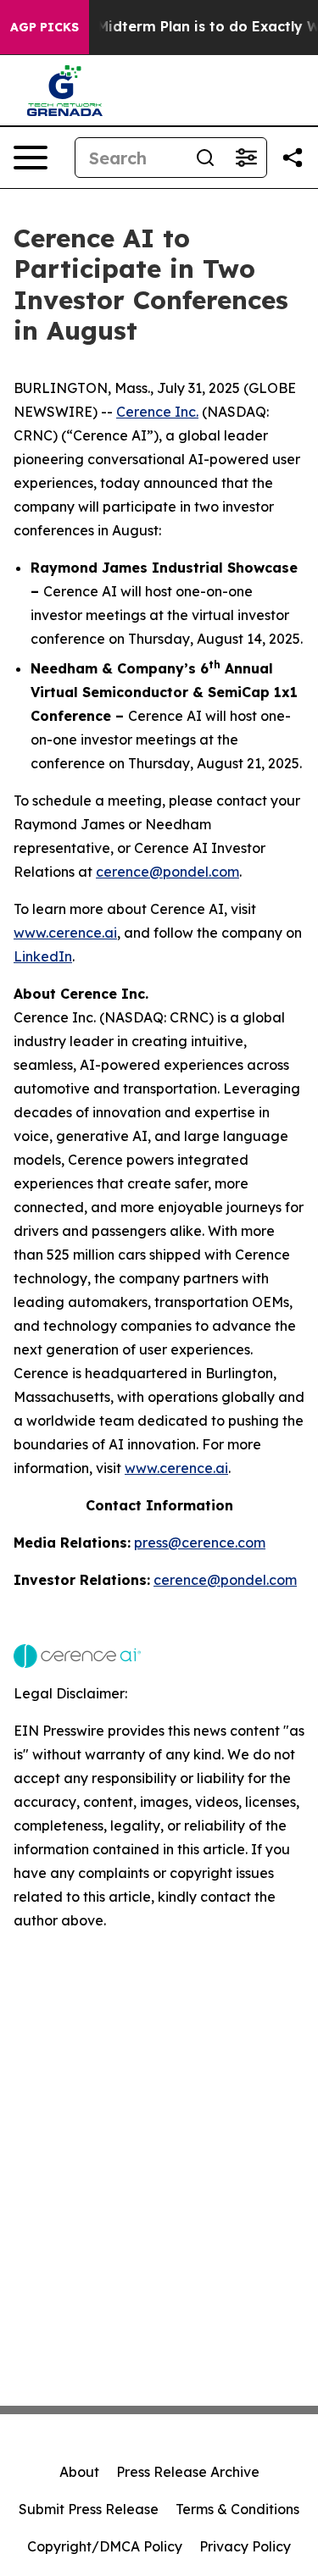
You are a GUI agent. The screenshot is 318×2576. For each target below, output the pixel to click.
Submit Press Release (89, 2509)
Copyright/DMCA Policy (105, 2546)
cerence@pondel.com (167, 872)
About (79, 2472)
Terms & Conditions (237, 2509)
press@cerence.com (200, 1543)
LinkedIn (43, 956)
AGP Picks (45, 27)
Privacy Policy (245, 2546)
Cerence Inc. (157, 412)
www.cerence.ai (65, 933)
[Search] (205, 158)
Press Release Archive (188, 2472)
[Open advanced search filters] (246, 158)
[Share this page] (293, 158)
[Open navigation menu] (31, 158)
